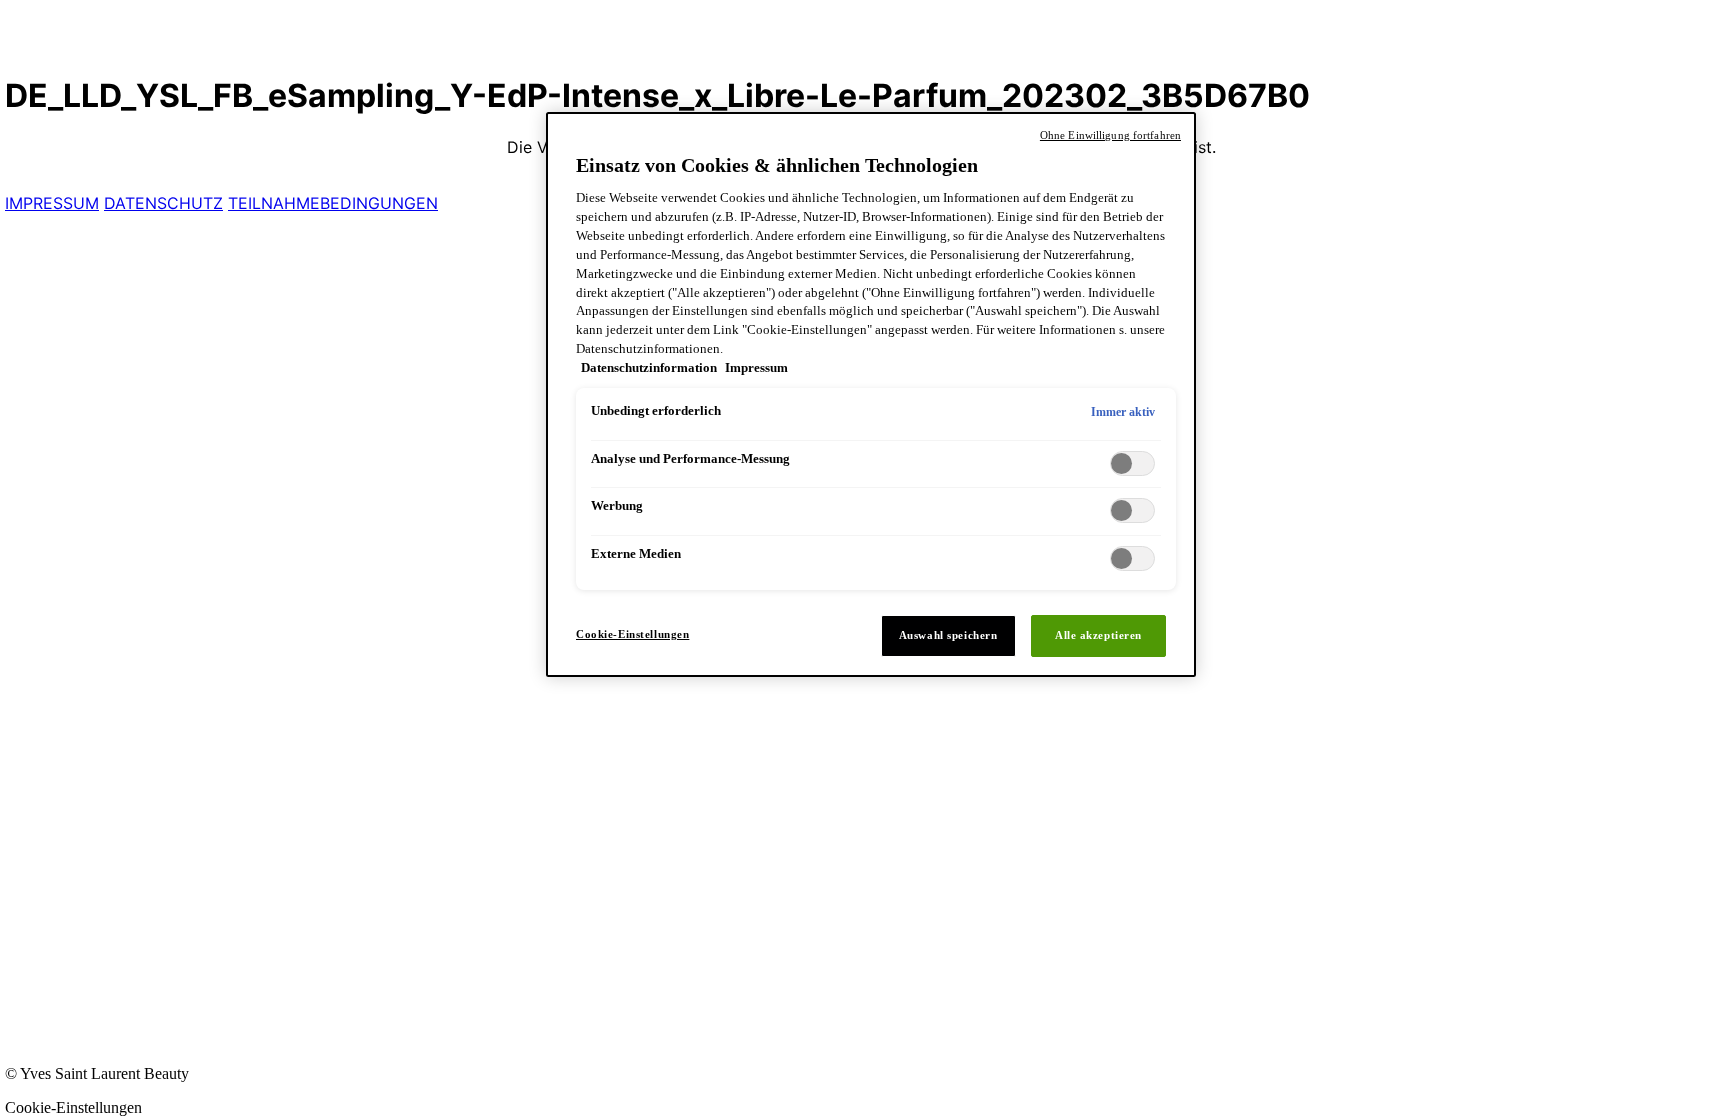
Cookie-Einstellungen (632, 634)
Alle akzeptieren (1098, 635)
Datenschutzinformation (650, 368)
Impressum (756, 368)
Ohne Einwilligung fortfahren (1110, 135)
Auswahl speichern (948, 635)
